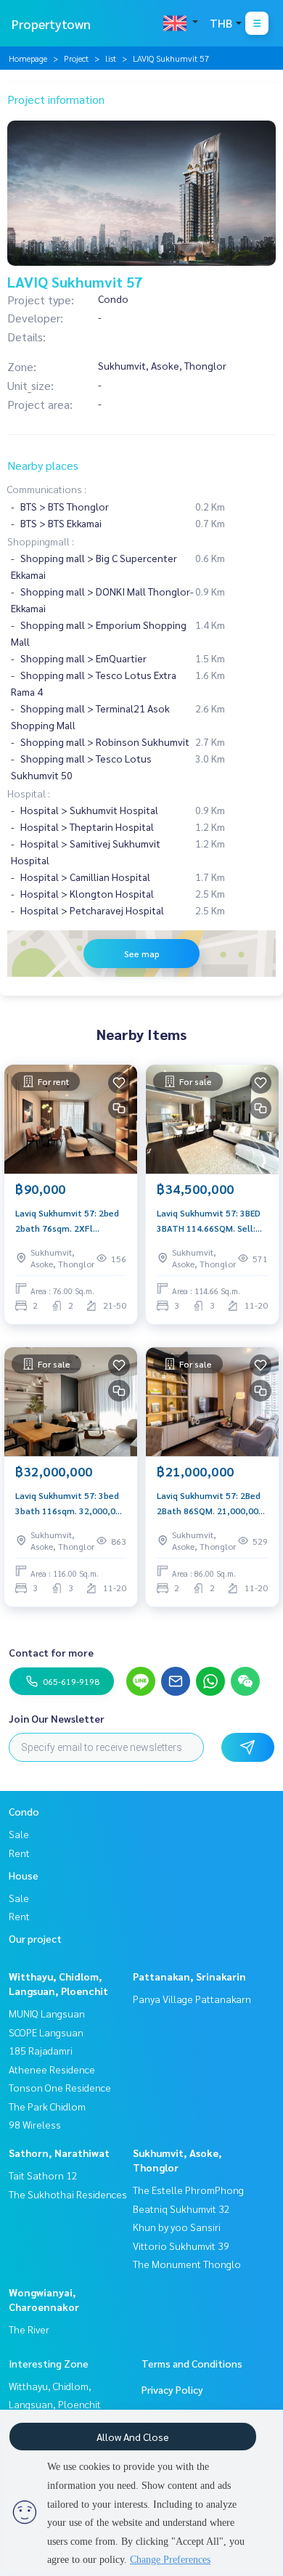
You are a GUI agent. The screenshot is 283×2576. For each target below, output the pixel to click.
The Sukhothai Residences (68, 2194)
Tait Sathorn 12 (43, 2175)
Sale (19, 1834)
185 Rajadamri (41, 2050)
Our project (35, 1938)
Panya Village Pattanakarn (192, 1999)
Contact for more (51, 1652)
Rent (19, 1853)
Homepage (28, 58)
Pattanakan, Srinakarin (189, 1976)
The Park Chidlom (47, 2106)
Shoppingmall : (41, 541)
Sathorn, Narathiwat (59, 2153)
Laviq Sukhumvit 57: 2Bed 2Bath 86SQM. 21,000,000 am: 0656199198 (210, 1503)
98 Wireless (35, 2124)
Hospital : (29, 793)
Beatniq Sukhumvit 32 (181, 2209)
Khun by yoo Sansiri (177, 2227)
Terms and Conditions (192, 2363)
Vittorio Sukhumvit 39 (181, 2246)
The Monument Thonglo (187, 2264)
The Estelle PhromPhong (188, 2190)
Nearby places (43, 465)
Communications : (47, 489)
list (111, 58)
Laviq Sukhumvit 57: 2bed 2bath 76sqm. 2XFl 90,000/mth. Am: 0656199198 (67, 1221)
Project (76, 58)
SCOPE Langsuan (46, 2032)
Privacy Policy (172, 2389)
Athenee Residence (52, 2069)
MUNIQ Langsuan (47, 2013)
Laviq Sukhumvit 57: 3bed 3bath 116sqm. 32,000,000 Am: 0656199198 (70, 1503)
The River (29, 2329)
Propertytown (51, 24)
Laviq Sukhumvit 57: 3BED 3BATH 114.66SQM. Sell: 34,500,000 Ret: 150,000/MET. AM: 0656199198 (209, 1221)
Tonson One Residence (60, 2087)
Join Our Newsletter (57, 1718)
